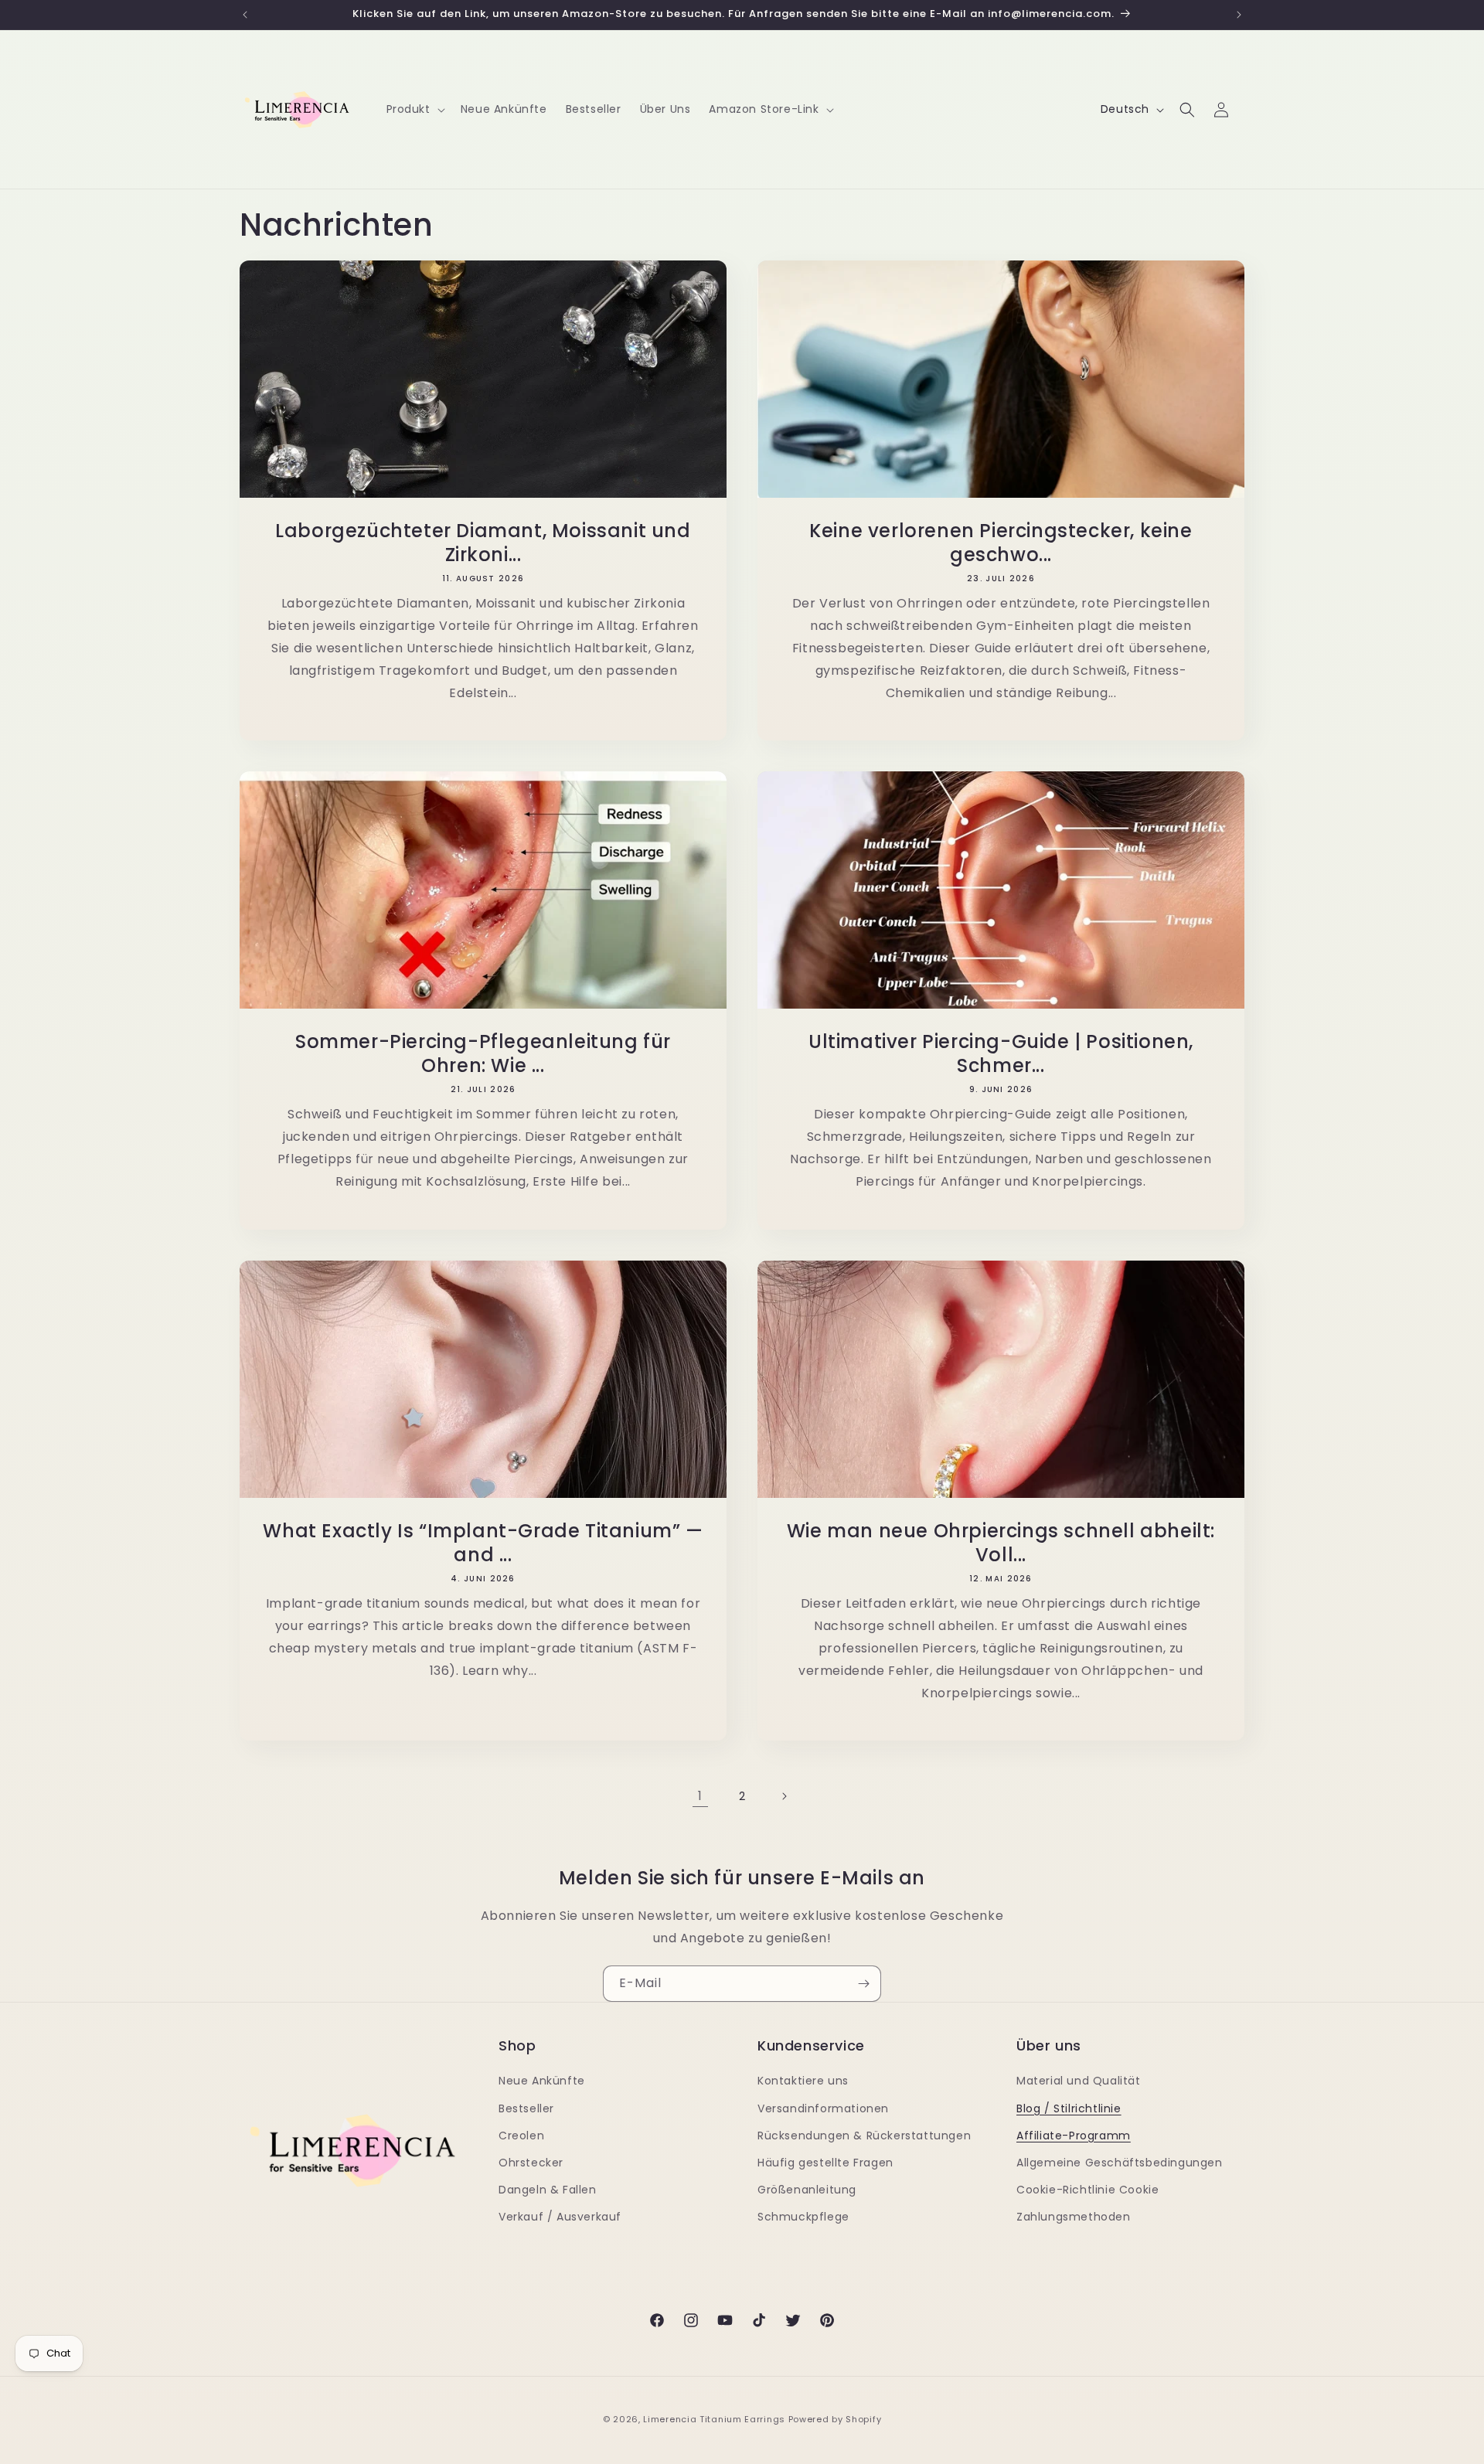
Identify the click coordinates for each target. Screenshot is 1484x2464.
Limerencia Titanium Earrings (714, 2419)
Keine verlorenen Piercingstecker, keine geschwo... (1001, 543)
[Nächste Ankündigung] (1239, 15)
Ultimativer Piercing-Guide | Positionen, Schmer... (1001, 1053)
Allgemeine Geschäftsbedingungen (1120, 2163)
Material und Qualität (1079, 2081)
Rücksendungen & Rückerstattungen (864, 2136)
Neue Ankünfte (542, 2081)
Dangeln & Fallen (548, 2190)
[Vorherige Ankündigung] (245, 15)
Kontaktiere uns (803, 2081)
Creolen (521, 2136)
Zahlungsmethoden (1074, 2217)
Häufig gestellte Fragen (825, 2163)
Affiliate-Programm (1074, 2136)
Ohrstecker (531, 2163)
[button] (414, 109)
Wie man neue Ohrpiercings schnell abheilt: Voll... (1001, 1543)
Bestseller (526, 2108)
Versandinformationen (823, 2108)
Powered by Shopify (835, 2419)
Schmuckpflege (803, 2217)
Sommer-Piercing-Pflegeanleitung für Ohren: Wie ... (483, 1053)
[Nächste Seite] (784, 1796)
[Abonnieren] (863, 1984)
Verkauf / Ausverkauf (560, 2217)
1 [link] (700, 1796)
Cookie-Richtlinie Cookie (1087, 2190)
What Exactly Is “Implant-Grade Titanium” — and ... (483, 1543)
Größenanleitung (807, 2190)
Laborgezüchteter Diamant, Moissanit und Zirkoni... (483, 543)
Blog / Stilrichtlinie (1069, 2108)
